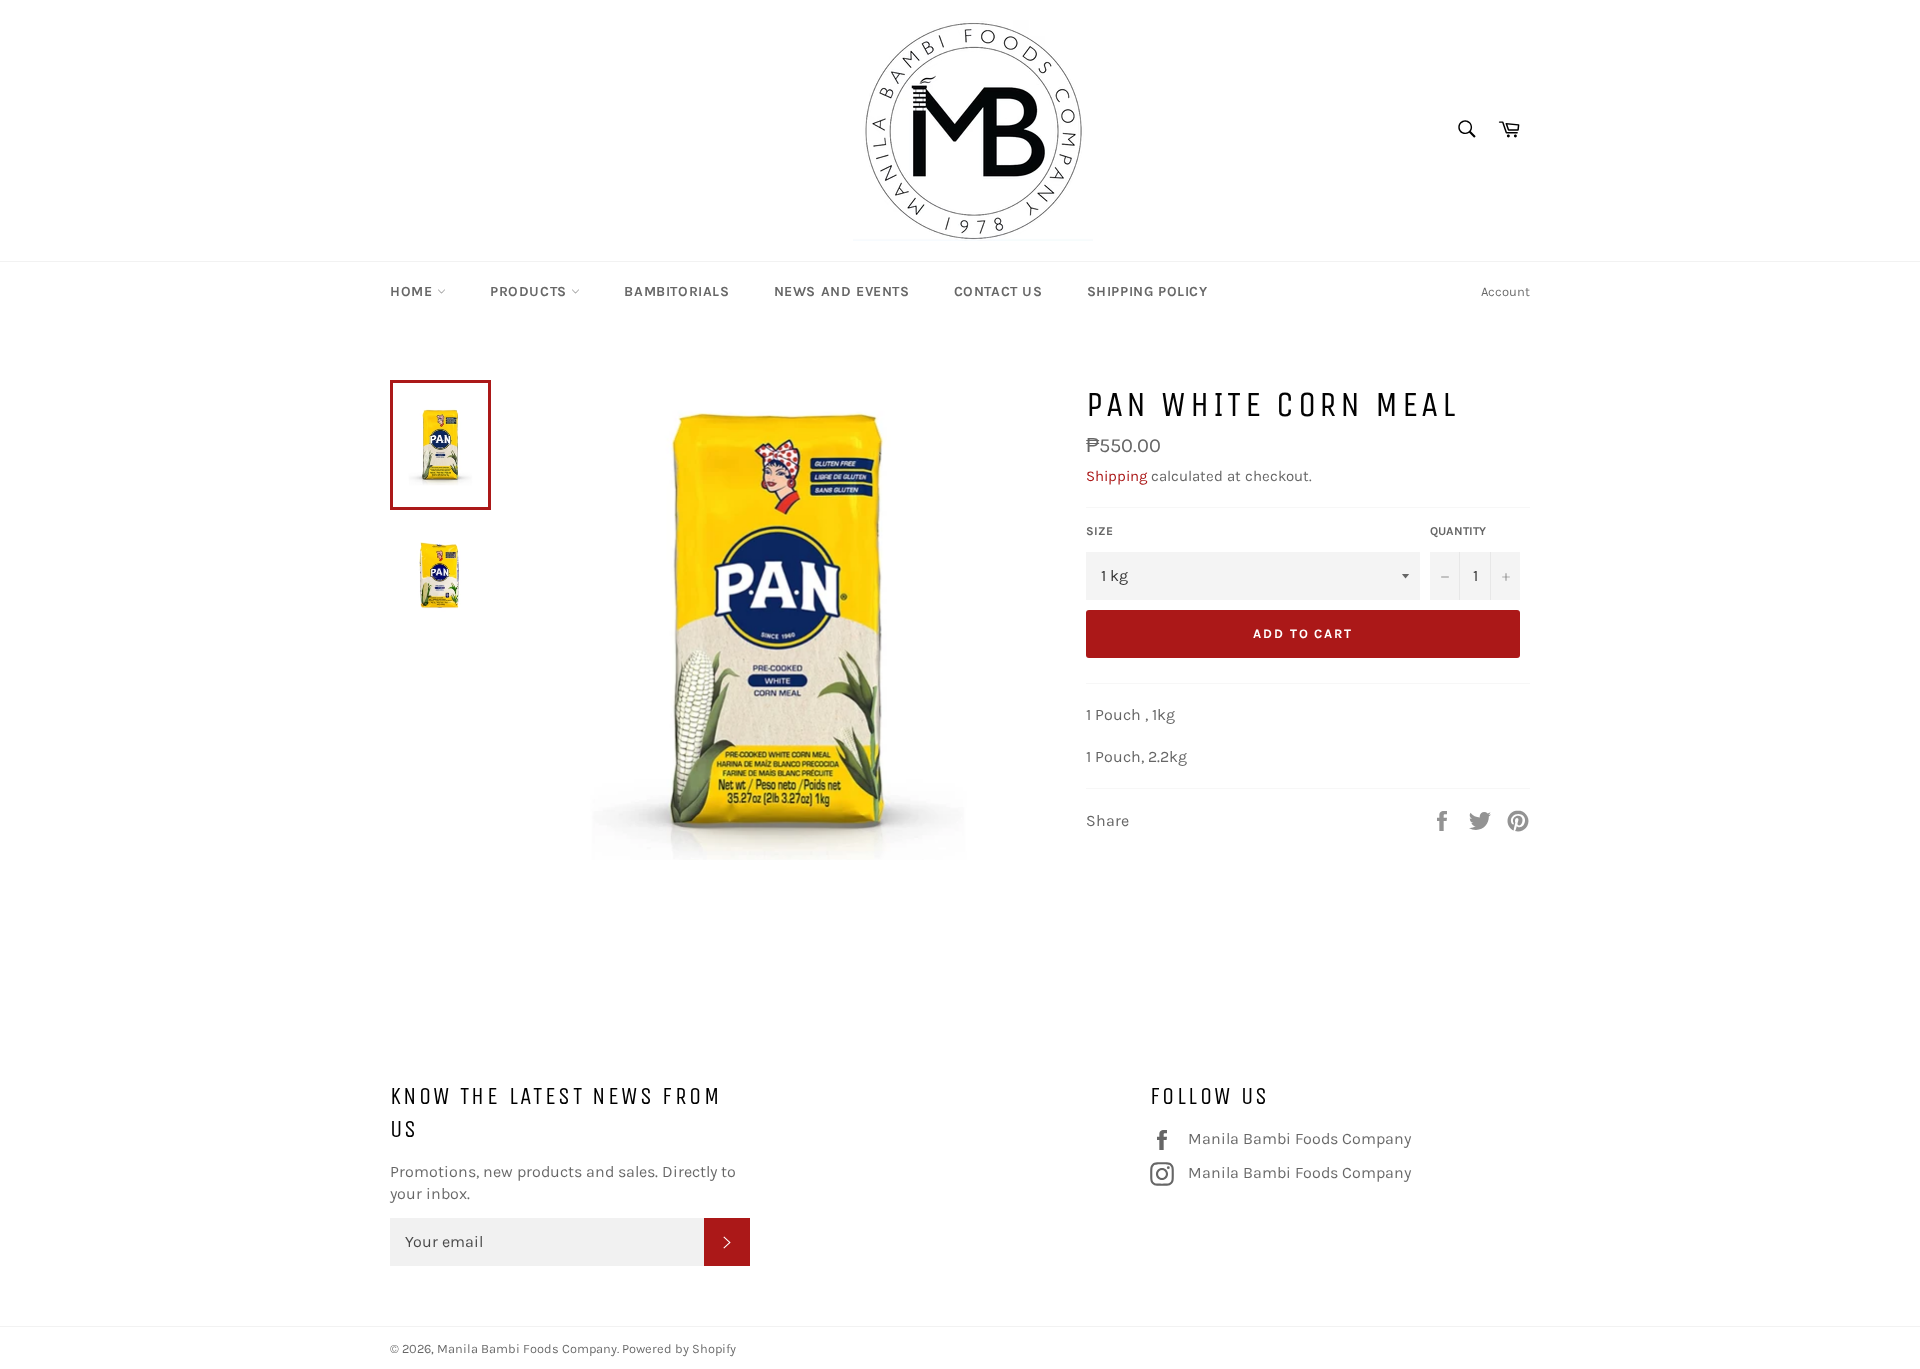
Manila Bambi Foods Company (1299, 1138)
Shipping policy (1147, 291)
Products (530, 291)
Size (1099, 531)
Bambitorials (676, 291)
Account (1505, 291)
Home (413, 291)
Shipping (1116, 476)
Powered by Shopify (679, 1348)
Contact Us (998, 291)
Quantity (1458, 531)
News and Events (842, 291)
